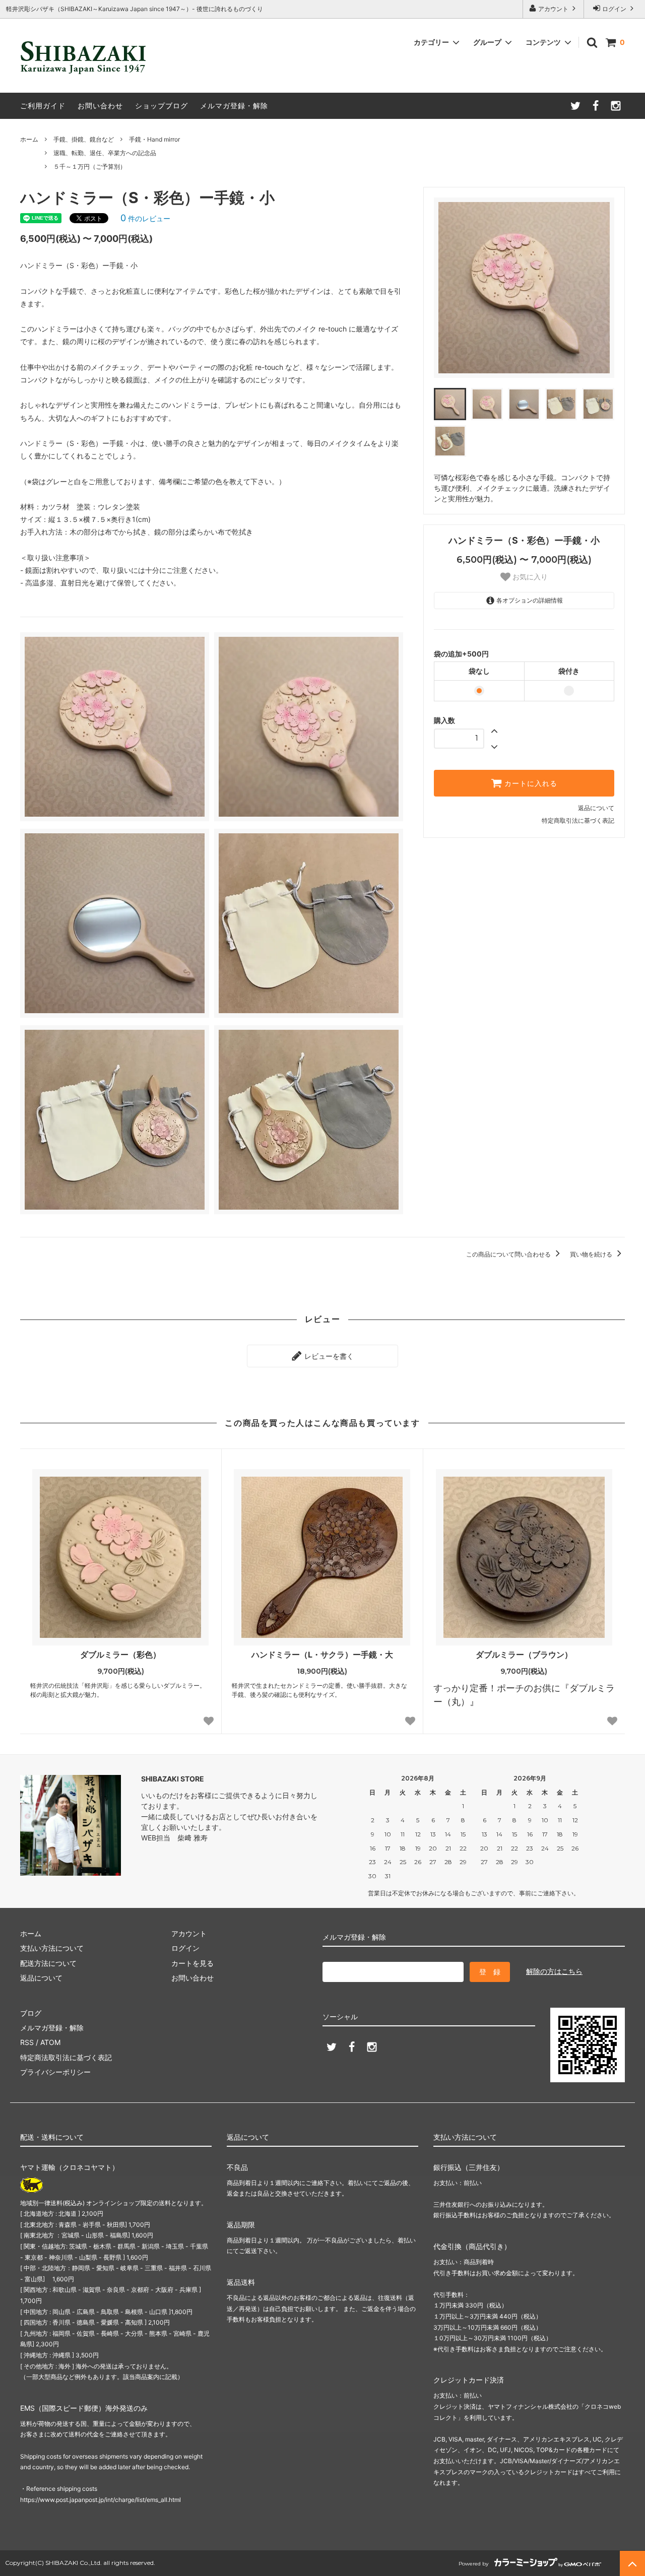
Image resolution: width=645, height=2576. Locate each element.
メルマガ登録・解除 (234, 106)
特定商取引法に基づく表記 (578, 820)
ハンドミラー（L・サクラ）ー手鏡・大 (322, 1655)
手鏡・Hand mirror (154, 139)
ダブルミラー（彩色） (120, 1655)
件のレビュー (145, 218)
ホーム (29, 139)
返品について (596, 808)
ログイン (614, 9)
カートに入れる (530, 783)
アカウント (553, 9)
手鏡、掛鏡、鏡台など (84, 139)
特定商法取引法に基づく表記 (66, 2057)
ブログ (31, 2013)
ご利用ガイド (43, 106)
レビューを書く (328, 1356)
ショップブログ (162, 106)
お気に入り (529, 577)
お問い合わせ (100, 106)
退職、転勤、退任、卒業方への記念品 (105, 153)
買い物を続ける (592, 1254)
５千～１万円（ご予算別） (90, 167)
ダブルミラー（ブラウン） (524, 1655)
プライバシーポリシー (55, 2072)
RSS (27, 2042)
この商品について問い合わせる (509, 1254)
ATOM (50, 2042)
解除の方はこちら (554, 1971)
